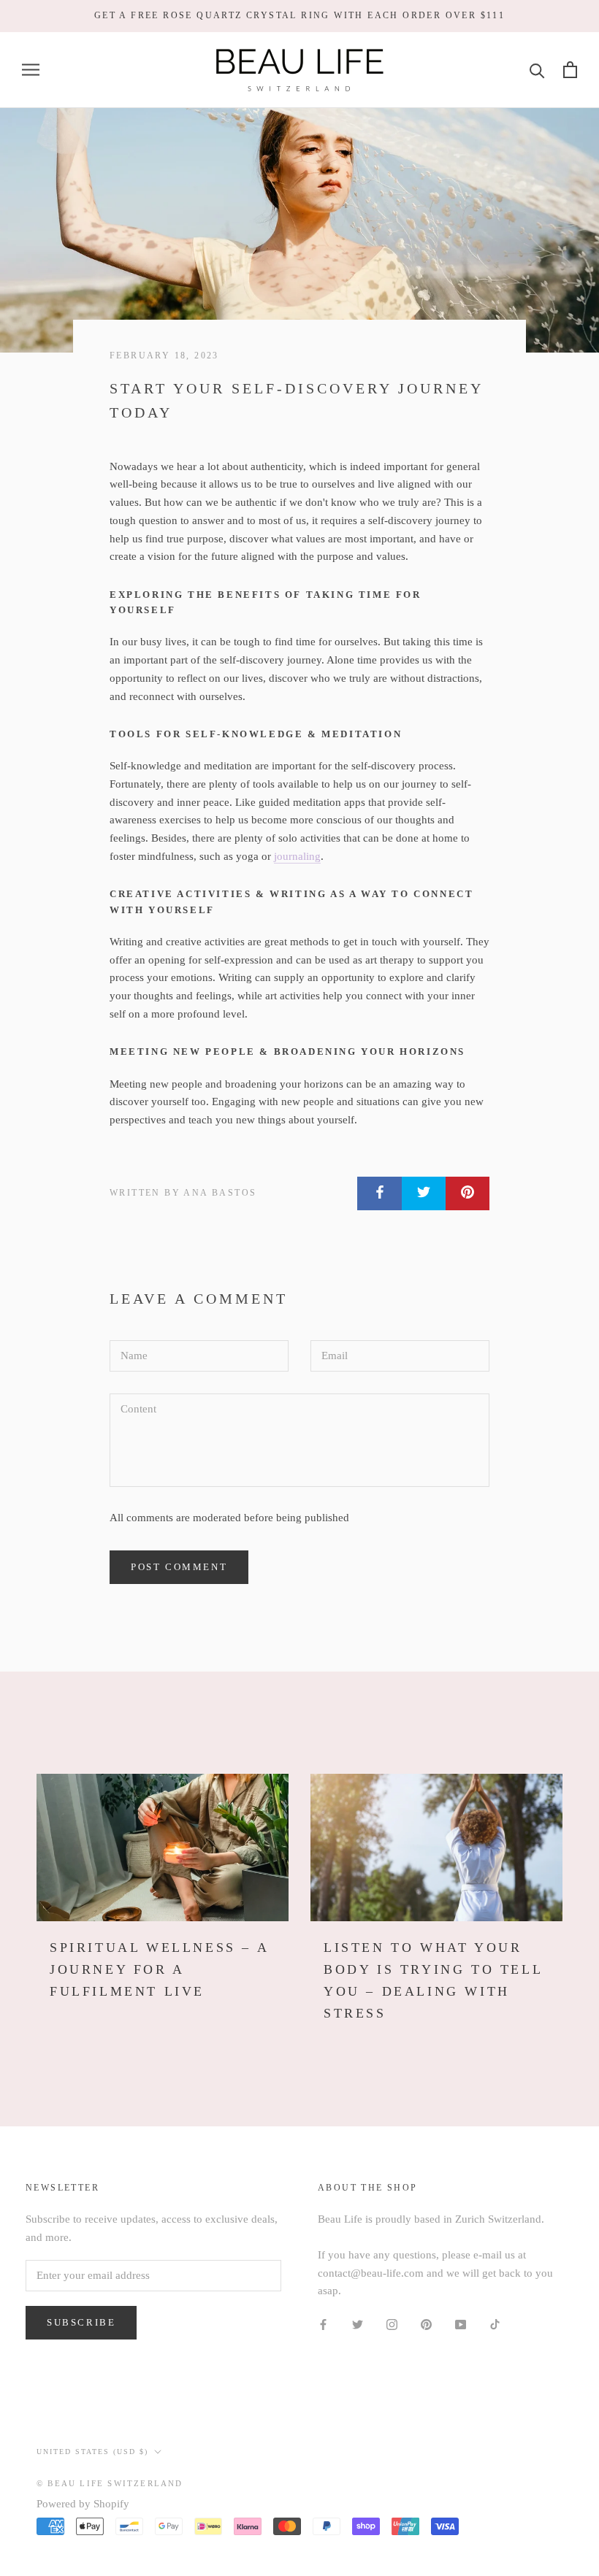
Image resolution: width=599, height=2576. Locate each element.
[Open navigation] (31, 70)
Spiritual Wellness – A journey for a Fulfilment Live (159, 1969)
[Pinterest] (426, 2324)
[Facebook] (323, 2324)
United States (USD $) (92, 2452)
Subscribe (81, 2322)
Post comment (179, 1567)
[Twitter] (358, 2324)
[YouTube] (461, 2324)
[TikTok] (495, 2324)
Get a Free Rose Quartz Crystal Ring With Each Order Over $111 (299, 15)
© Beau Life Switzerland (110, 2483)
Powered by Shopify (83, 2504)
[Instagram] (392, 2324)
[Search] (537, 70)
